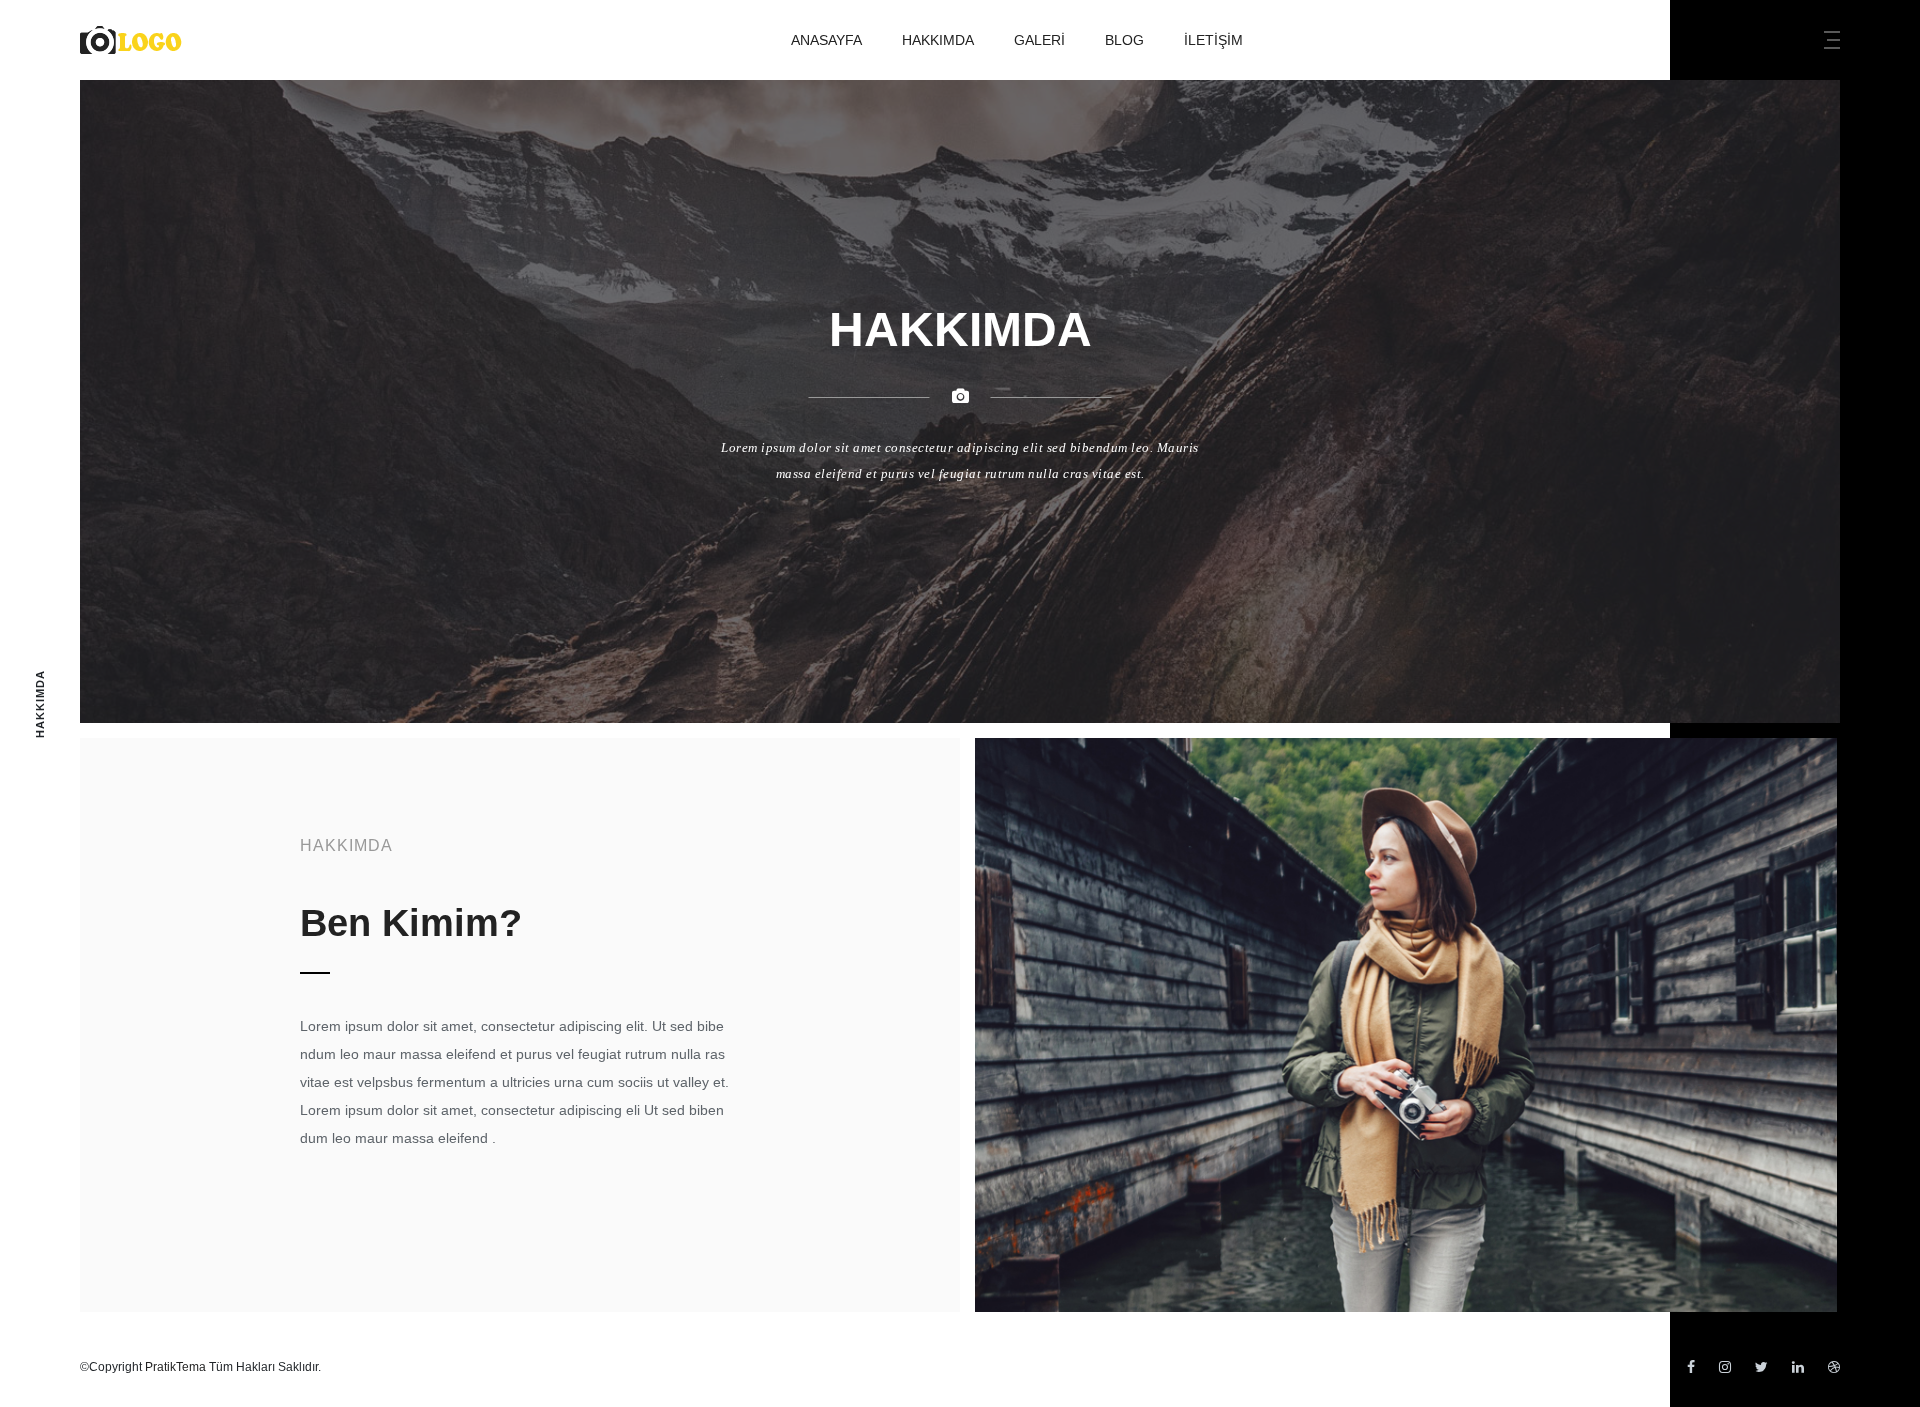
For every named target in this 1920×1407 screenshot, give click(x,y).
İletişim (1213, 40)
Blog (1124, 40)
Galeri (1039, 40)
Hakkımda (938, 40)
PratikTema (175, 1367)
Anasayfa (826, 40)
